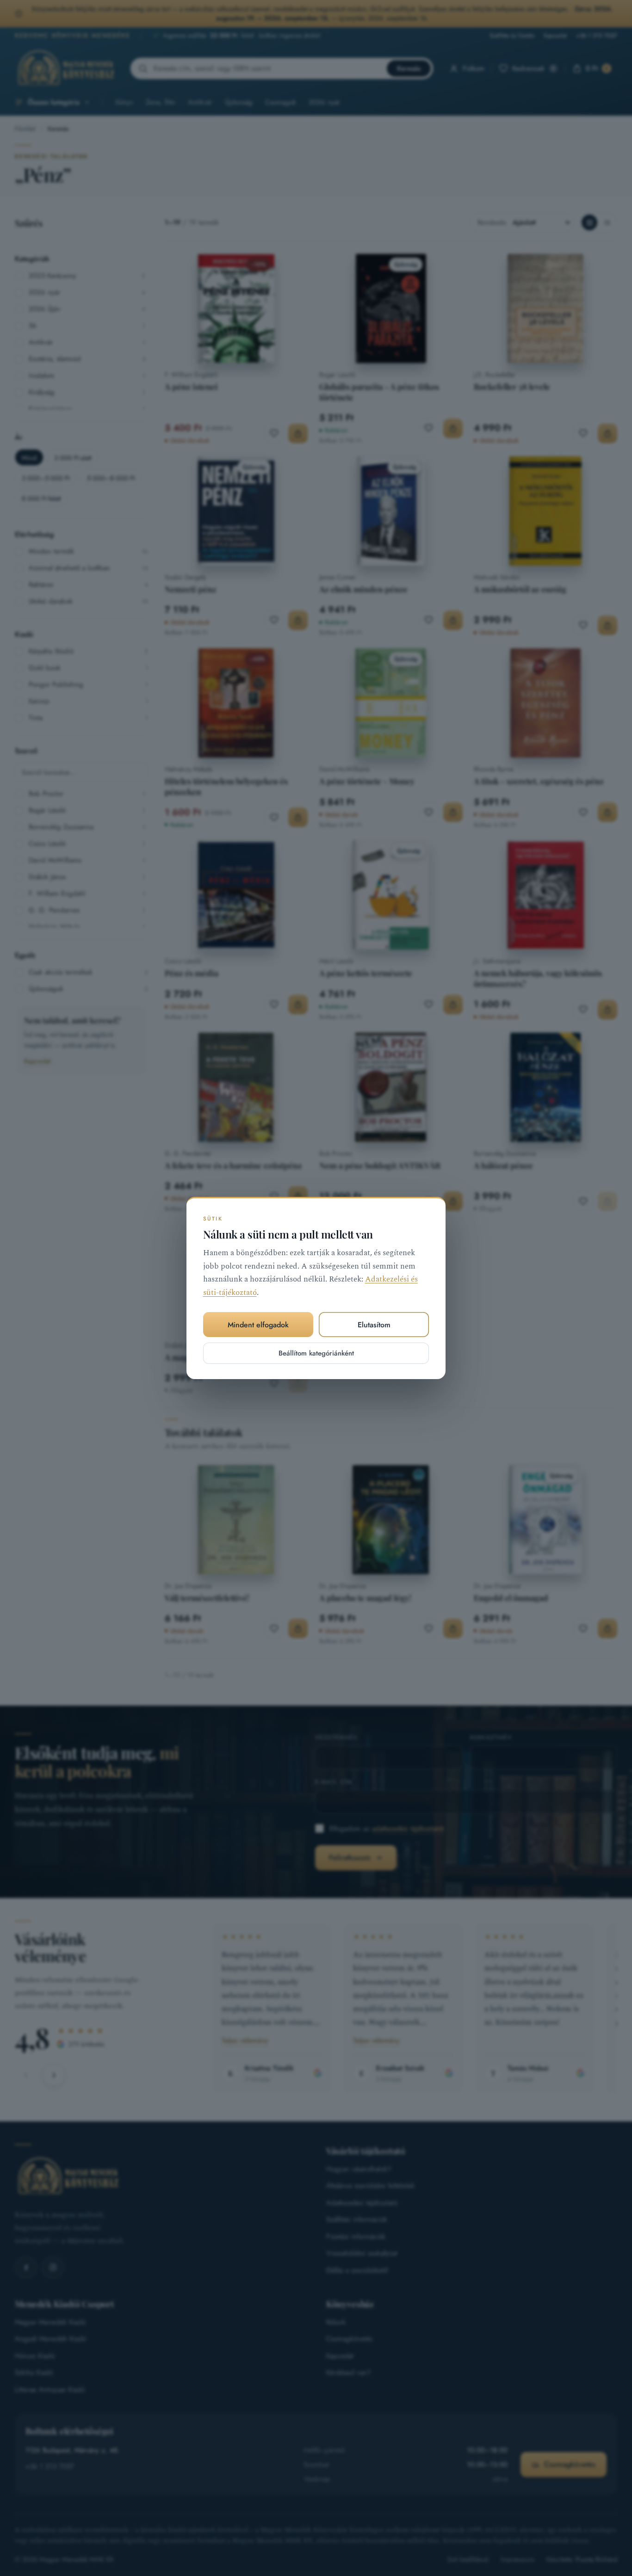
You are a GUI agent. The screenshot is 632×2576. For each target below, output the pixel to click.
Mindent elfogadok (258, 1325)
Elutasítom (374, 1325)
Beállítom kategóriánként (316, 1353)
